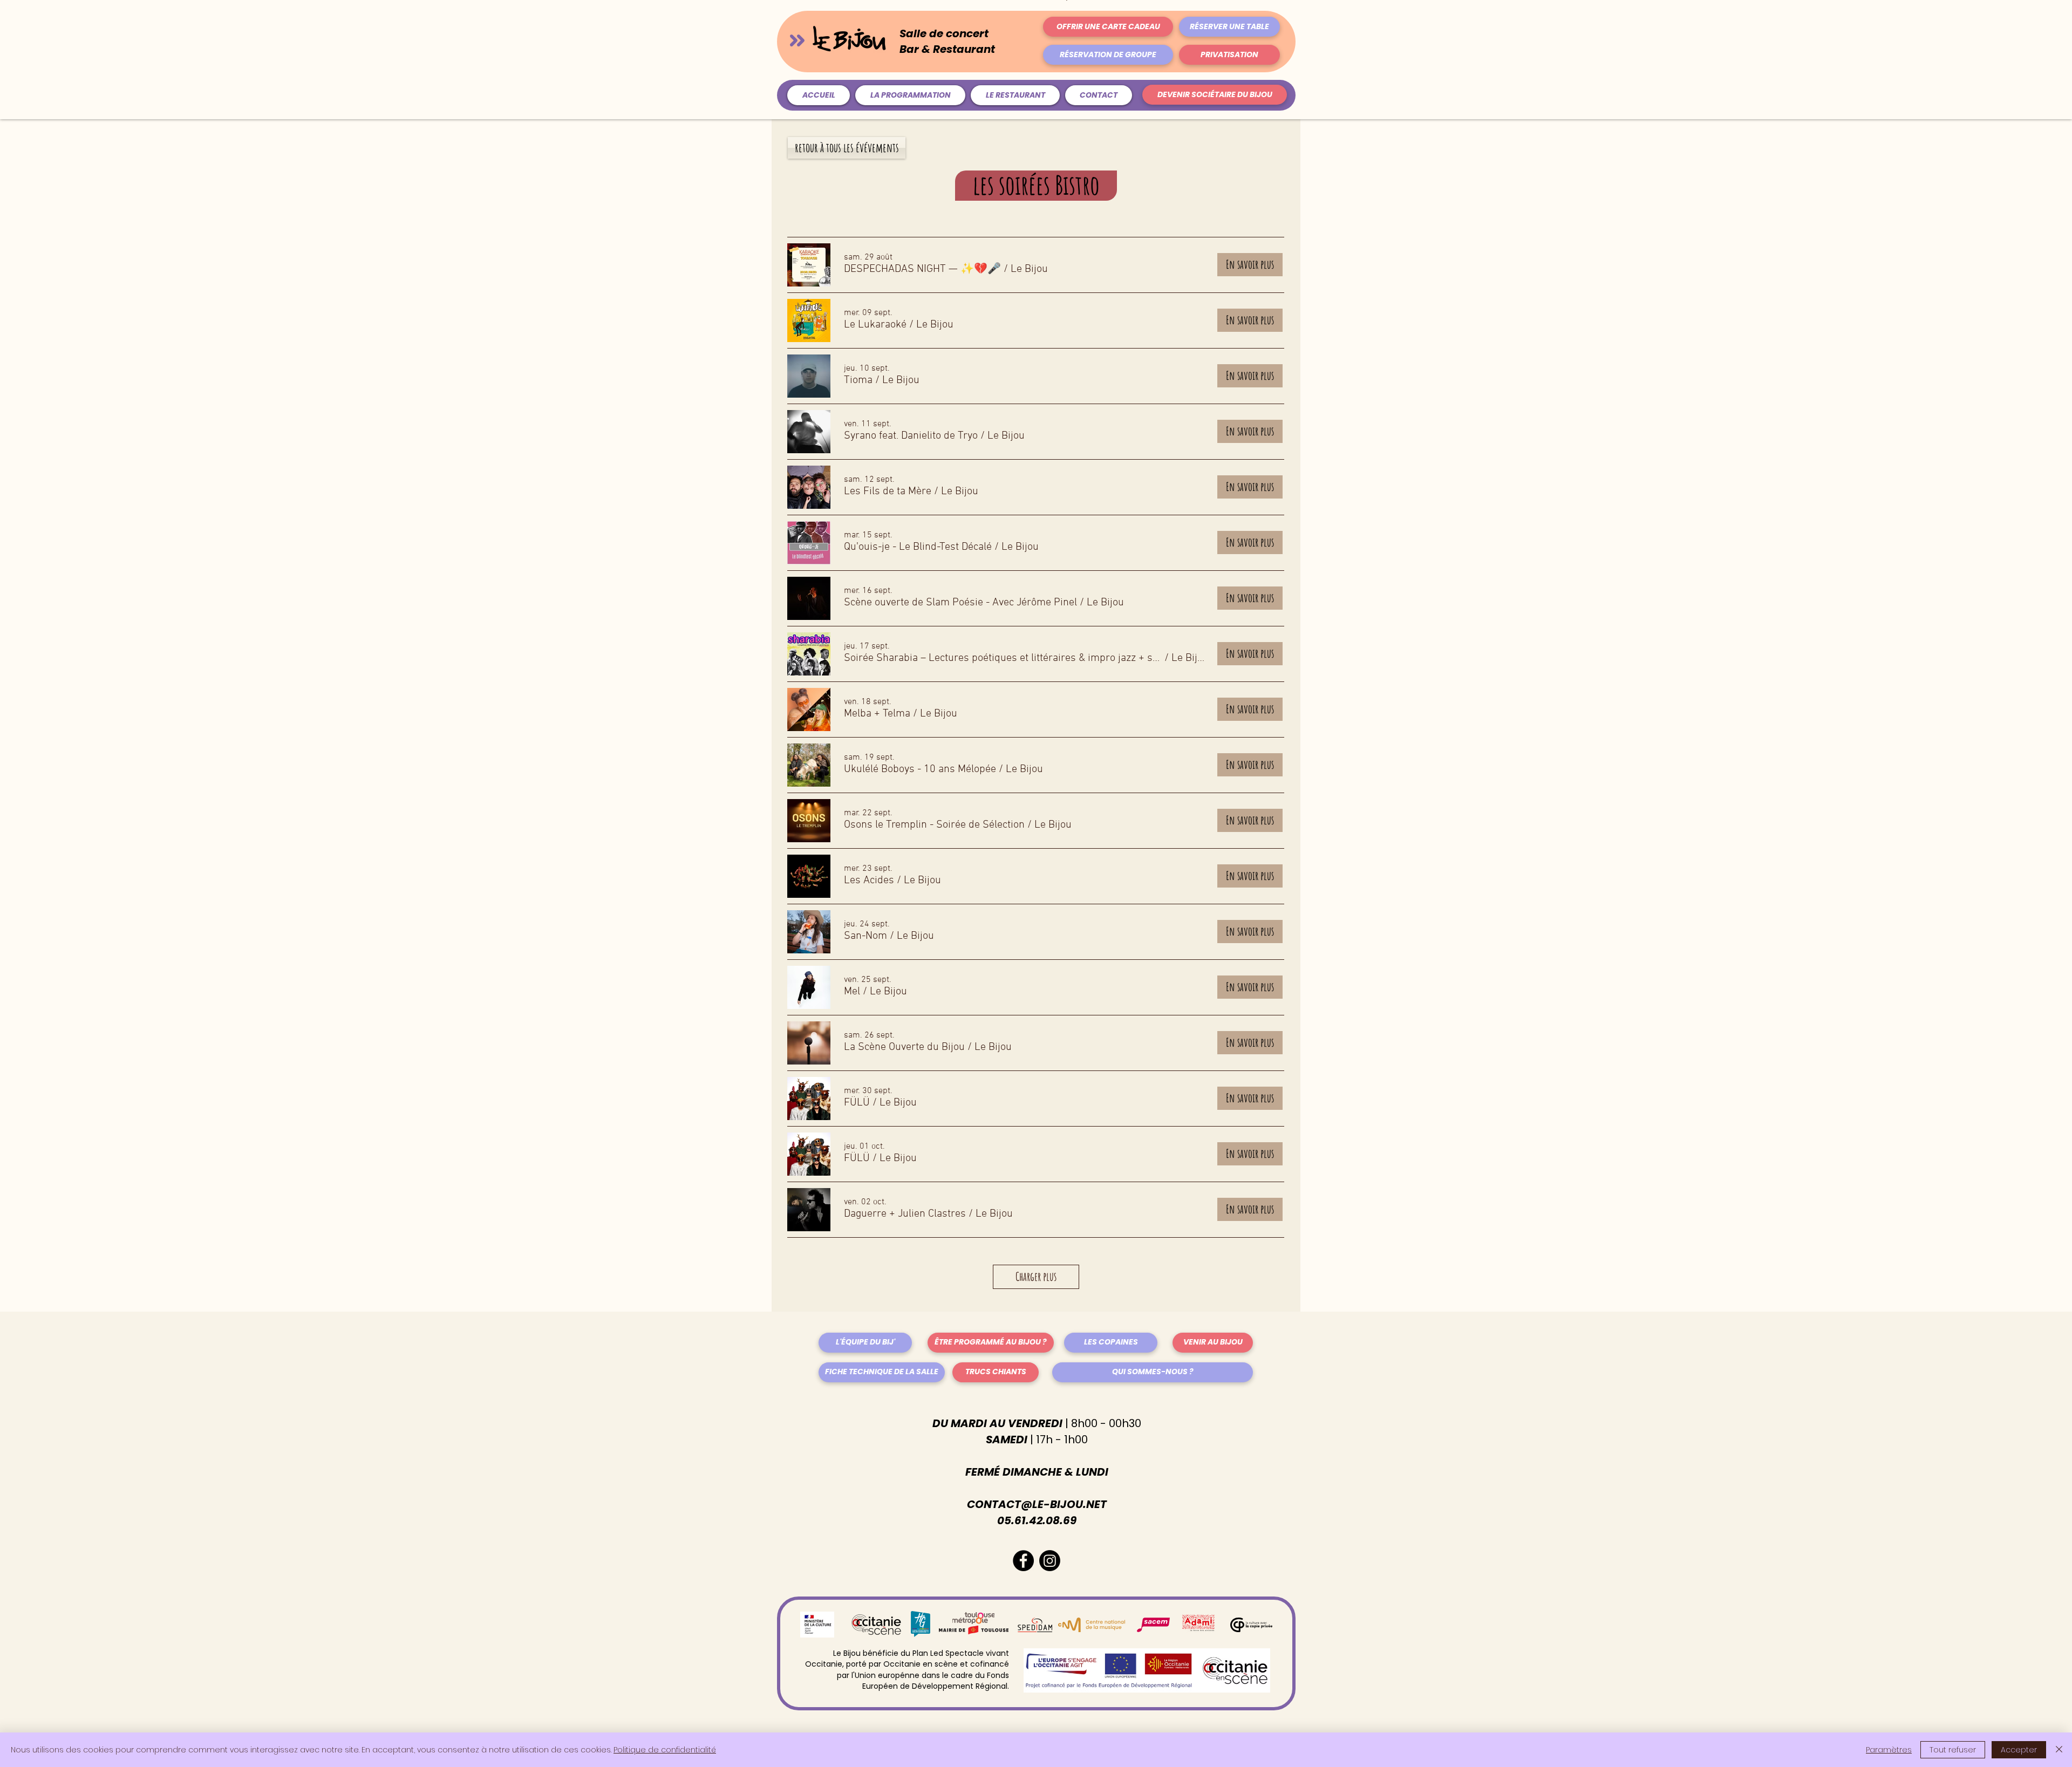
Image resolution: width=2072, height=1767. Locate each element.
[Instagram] (1050, 1561)
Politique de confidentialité (665, 1750)
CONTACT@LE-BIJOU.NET (1037, 1504)
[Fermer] (2059, 1750)
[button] (922, 269)
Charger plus (1036, 1276)
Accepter (2019, 1750)
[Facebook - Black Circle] (1023, 1561)
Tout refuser (1953, 1750)
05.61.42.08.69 (1037, 1520)
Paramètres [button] (1889, 1750)
